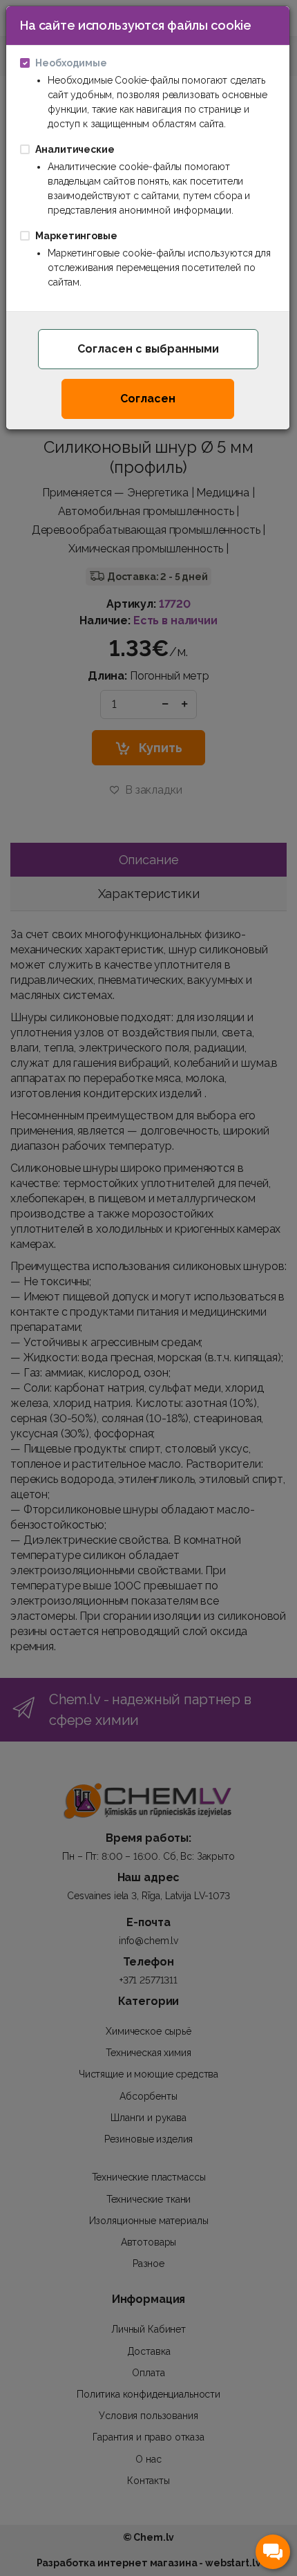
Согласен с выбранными (148, 349)
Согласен (148, 399)
